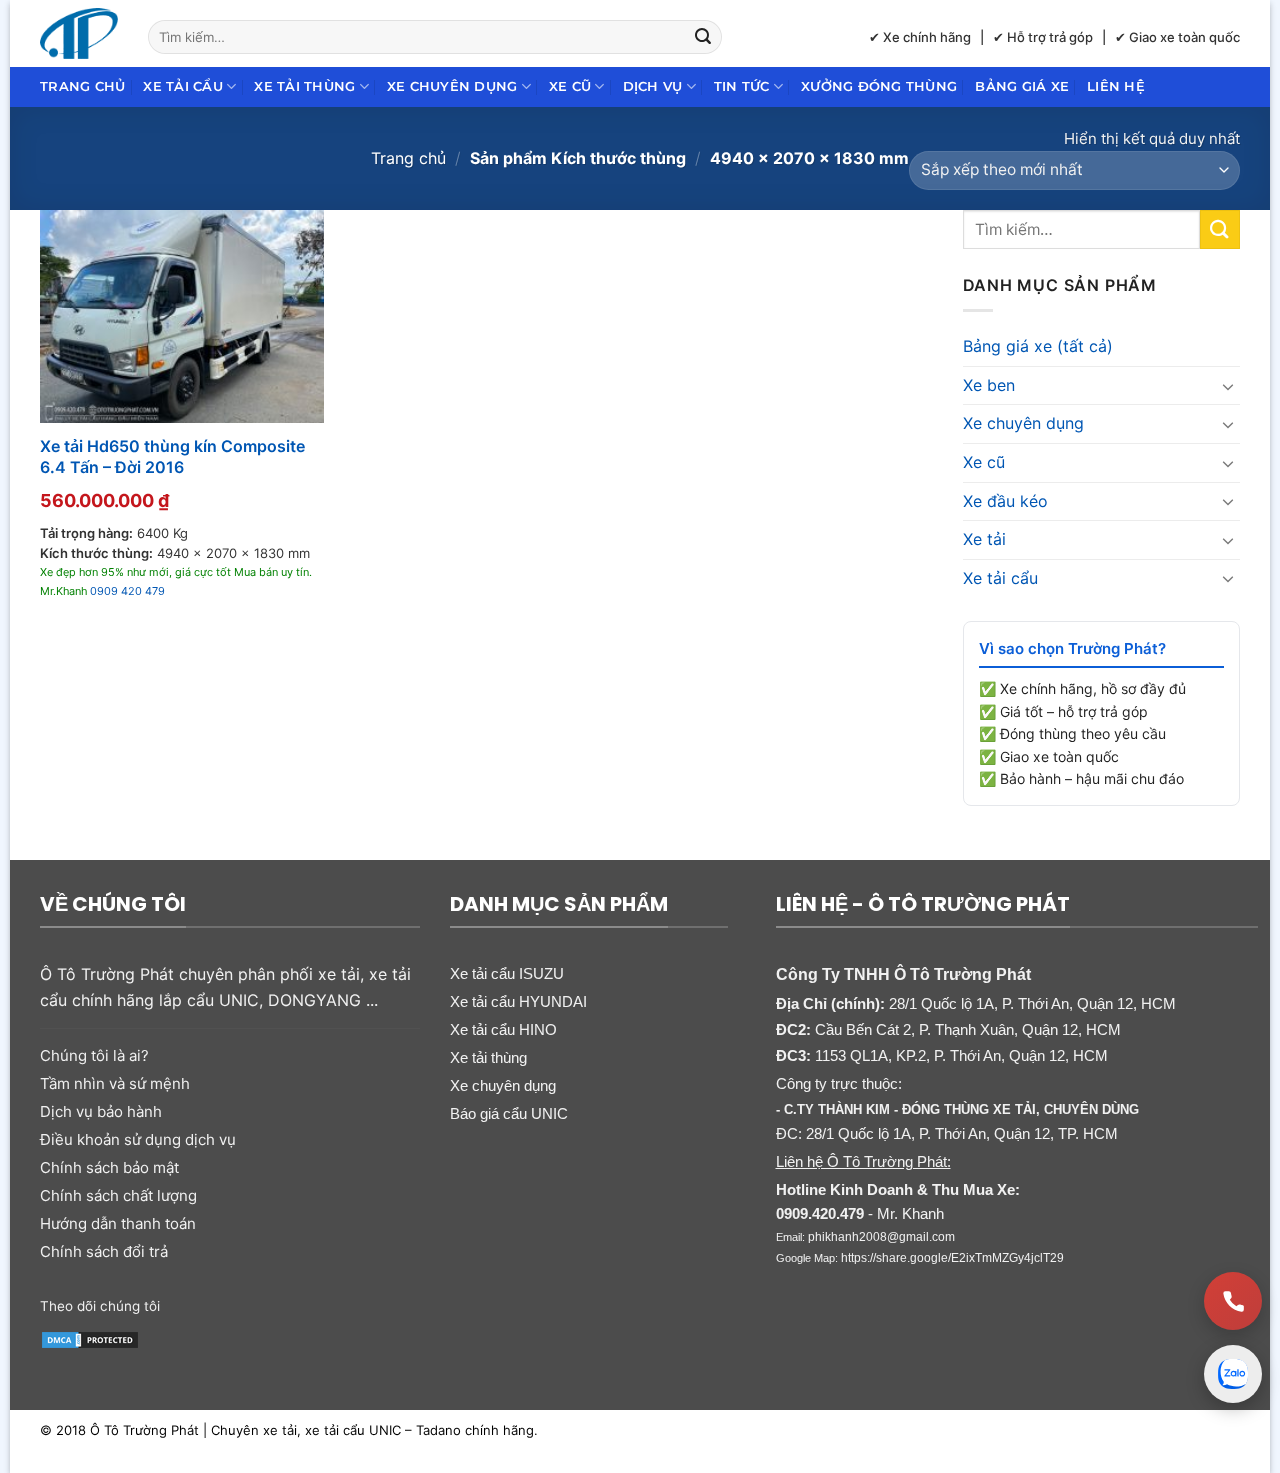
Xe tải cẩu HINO (503, 1029)
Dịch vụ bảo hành (101, 1111)
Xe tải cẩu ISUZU (507, 973)
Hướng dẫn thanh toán (118, 1223)
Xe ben (989, 385)
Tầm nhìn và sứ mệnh (115, 1083)
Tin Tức (742, 86)
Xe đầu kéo (1005, 501)
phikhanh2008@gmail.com (881, 1237)
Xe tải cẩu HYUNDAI (518, 1001)
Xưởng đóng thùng (879, 86)
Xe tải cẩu (183, 86)
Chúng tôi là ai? (94, 1055)
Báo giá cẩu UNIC (509, 1113)
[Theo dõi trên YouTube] (332, 1304)
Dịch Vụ (653, 86)
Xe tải (984, 539)
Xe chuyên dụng (452, 86)
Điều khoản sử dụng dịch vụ (138, 1139)
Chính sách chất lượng (118, 1195)
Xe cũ (570, 86)
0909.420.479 (820, 1213)
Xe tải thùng (304, 86)
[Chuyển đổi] (1228, 386)
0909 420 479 (127, 591)
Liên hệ (1116, 86)
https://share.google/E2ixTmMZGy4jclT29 (952, 1258)
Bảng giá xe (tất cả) (1038, 346)
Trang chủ (82, 86)
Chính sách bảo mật (109, 1167)
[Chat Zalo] (1233, 1374)
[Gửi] (704, 37)
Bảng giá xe (1022, 86)
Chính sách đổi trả (104, 1251)
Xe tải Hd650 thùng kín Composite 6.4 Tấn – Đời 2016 (172, 456)
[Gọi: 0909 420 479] (1233, 1301)
